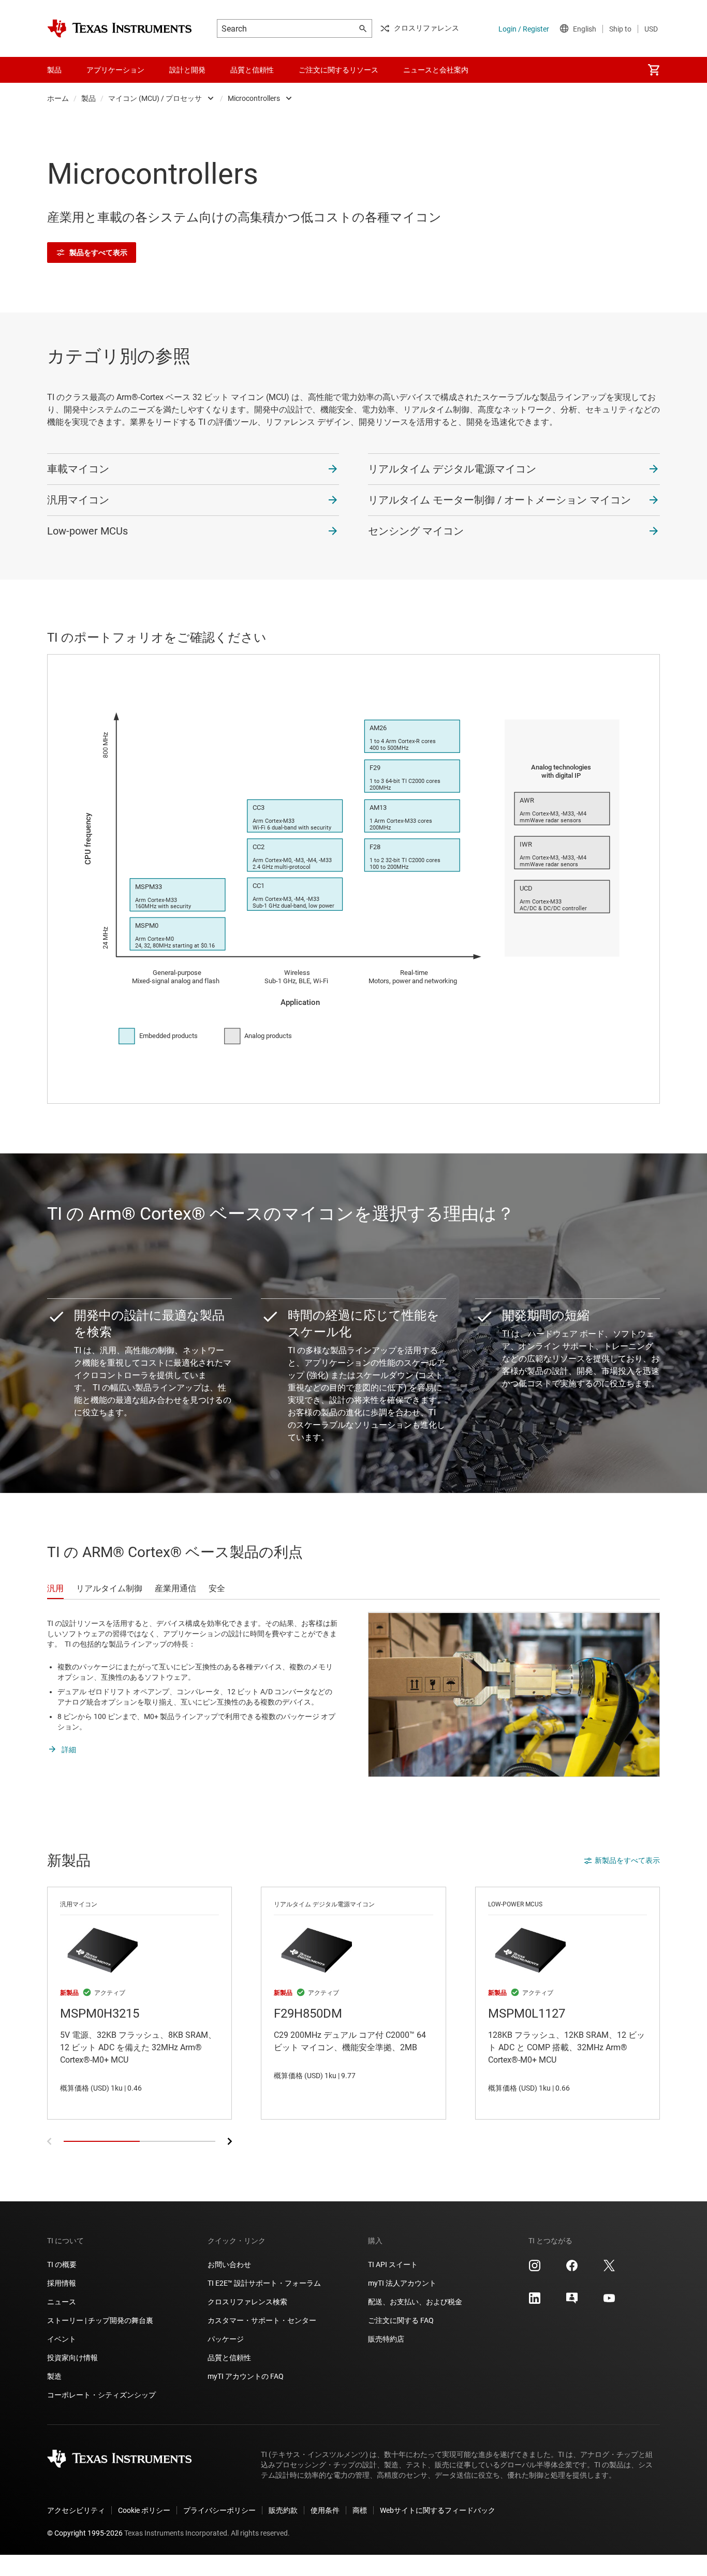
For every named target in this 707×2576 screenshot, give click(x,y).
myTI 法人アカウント (402, 2283)
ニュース (62, 2302)
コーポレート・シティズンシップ (101, 2395)
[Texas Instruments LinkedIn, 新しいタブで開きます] (535, 2302)
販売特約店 (386, 2339)
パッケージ (226, 2339)
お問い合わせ (229, 2264)
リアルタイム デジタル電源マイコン (452, 469)
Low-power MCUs (87, 531)
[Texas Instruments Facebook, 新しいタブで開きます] (572, 2269)
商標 (360, 2510)
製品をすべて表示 (98, 253)
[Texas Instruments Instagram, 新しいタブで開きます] (535, 2269)
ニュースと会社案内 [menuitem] (436, 70)
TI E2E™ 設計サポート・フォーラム (264, 2283)
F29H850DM (353, 2003)
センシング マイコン (416, 531)
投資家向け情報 (72, 2358)
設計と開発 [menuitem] (187, 70)
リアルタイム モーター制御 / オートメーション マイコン (499, 500)
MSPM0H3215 (139, 2003)
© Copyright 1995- (85, 2533)
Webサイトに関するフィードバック (438, 2510)
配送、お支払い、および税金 (415, 2302)
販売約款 (283, 2510)
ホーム (58, 98)
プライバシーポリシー (219, 2510)
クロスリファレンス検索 (247, 2302)
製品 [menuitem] (54, 70)
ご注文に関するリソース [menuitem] (338, 70)
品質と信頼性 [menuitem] (252, 70)
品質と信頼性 (229, 2358)
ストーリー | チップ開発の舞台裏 (100, 2320)
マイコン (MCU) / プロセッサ (155, 98)
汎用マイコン (78, 500)
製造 (54, 2376)
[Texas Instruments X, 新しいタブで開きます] (609, 2269)
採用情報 (62, 2283)
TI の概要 (62, 2264)
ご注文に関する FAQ (401, 2320)
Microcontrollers (254, 98)
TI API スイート (393, 2264)
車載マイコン (78, 469)
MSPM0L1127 (568, 2003)
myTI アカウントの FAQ (246, 2376)
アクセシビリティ (76, 2510)
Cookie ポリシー (144, 2510)
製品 (89, 98)
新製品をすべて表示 (627, 1860)
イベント (62, 2339)
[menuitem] (654, 70)
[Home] (120, 28)
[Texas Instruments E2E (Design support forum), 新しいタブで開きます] (572, 2302)
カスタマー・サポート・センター (262, 2320)
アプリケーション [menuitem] (115, 70)
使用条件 (325, 2510)
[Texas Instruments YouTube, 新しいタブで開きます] (609, 2302)
